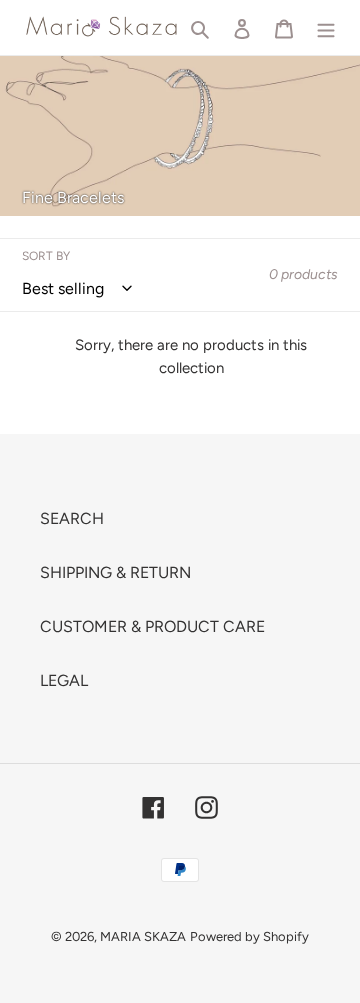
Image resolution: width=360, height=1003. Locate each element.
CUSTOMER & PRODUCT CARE (152, 626)
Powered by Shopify (249, 936)
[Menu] (326, 28)
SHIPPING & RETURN (115, 572)
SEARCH (72, 518)
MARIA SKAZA (143, 936)
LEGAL (64, 680)
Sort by (46, 256)
